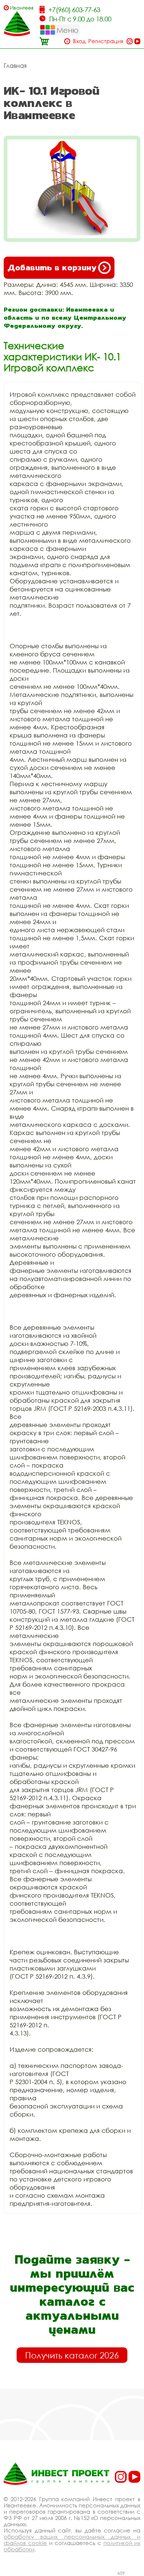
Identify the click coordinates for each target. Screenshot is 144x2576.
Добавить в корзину (52, 268)
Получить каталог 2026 (72, 2355)
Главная (15, 66)
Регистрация (106, 41)
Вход (79, 41)
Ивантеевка (22, 8)
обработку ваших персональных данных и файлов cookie (72, 2540)
